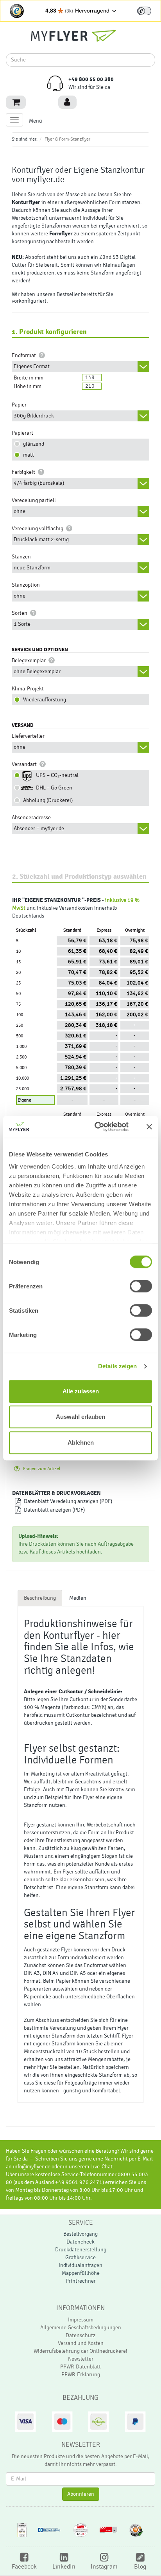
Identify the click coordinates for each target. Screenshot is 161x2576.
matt (27, 455)
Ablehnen (81, 1442)
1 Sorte (22, 624)
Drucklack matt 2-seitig (41, 540)
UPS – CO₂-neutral (56, 775)
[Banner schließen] (149, 1127)
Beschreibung (40, 1598)
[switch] (144, 11)
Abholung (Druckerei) (47, 800)
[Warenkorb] (16, 102)
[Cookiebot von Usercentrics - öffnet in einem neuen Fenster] (104, 1127)
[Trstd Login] (149, 10)
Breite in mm (29, 378)
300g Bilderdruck (34, 416)
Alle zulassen (81, 1391)
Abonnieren (81, 2494)
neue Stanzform (32, 568)
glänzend (32, 444)
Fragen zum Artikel (40, 1469)
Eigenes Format (32, 367)
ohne (20, 511)
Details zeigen (117, 1366)
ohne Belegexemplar (37, 672)
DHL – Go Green (53, 788)
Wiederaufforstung (43, 700)
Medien (78, 1598)
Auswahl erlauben (80, 1417)
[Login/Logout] (67, 102)
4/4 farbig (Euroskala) (39, 483)
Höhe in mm (28, 387)
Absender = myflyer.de (39, 829)
